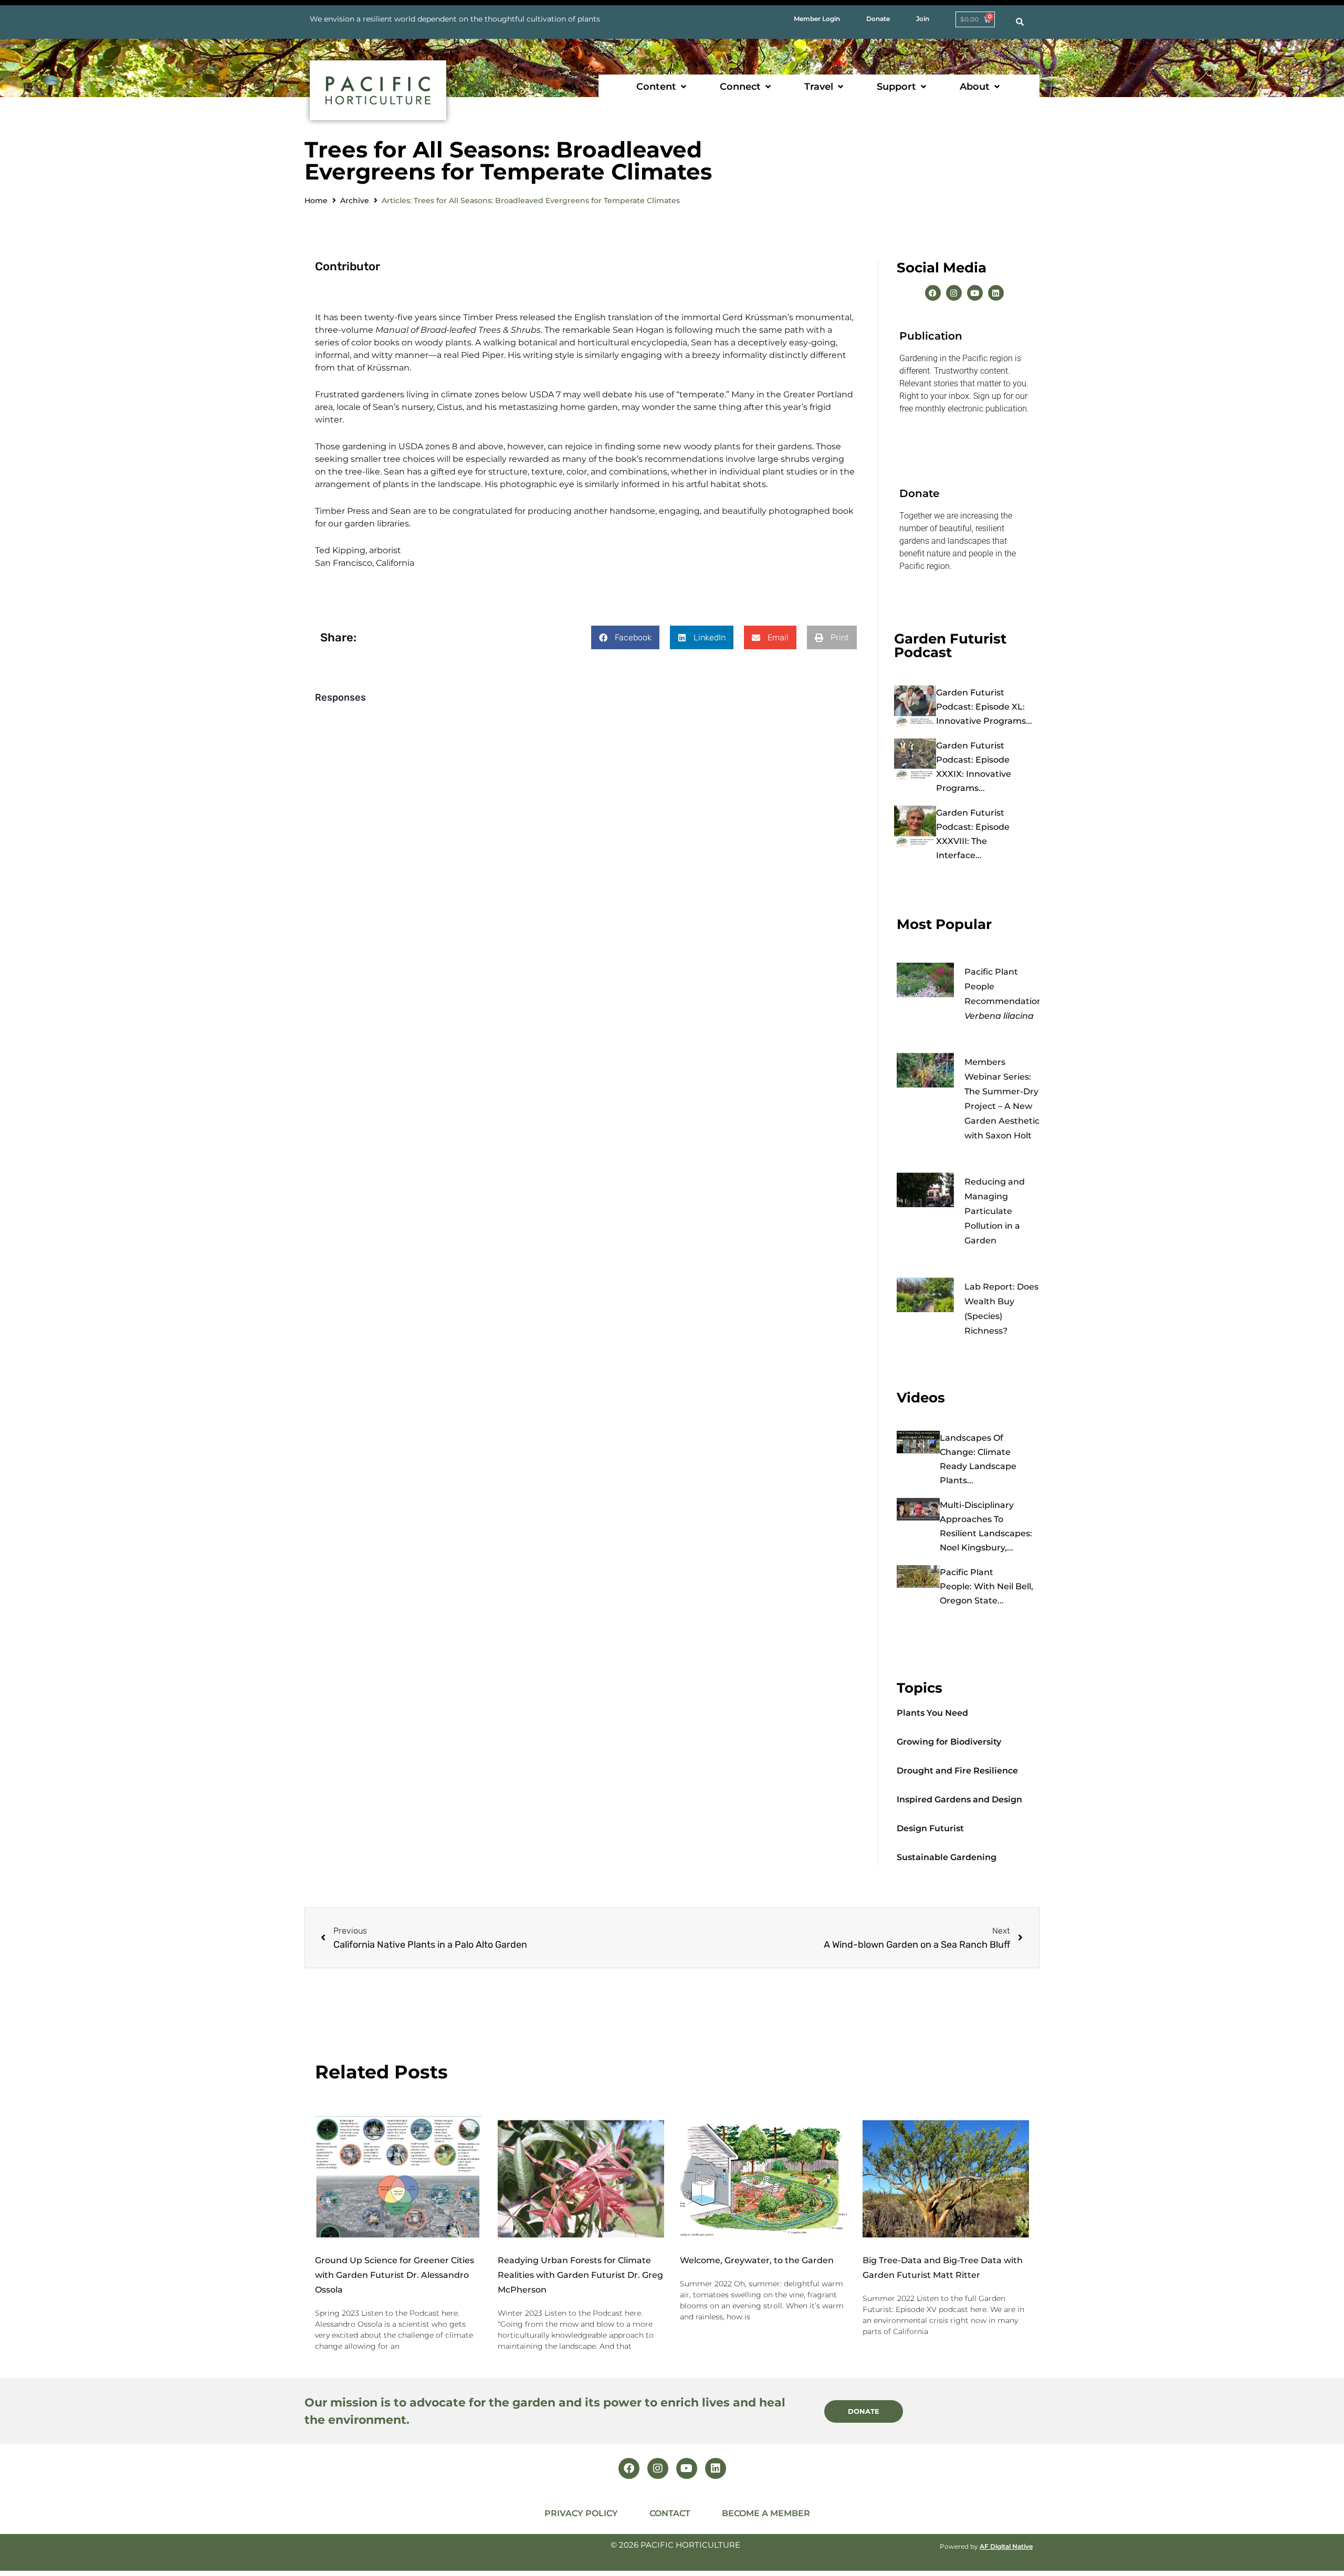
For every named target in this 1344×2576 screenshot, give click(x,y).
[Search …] (1020, 22)
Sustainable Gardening (947, 1857)
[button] (662, 87)
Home (316, 200)
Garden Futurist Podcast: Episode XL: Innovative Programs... (984, 707)
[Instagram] (954, 293)
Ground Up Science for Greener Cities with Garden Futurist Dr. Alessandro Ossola (395, 2275)
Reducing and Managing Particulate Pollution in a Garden (995, 1211)
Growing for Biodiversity (949, 1742)
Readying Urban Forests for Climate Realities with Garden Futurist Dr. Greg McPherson (580, 2275)
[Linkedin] (996, 293)
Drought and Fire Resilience (957, 1771)
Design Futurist (930, 1828)
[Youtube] (975, 293)
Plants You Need (932, 1713)
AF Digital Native (1006, 2546)
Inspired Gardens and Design (959, 1799)
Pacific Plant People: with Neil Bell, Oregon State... (986, 1586)
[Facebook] (933, 293)
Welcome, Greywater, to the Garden (757, 2260)
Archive (355, 200)
